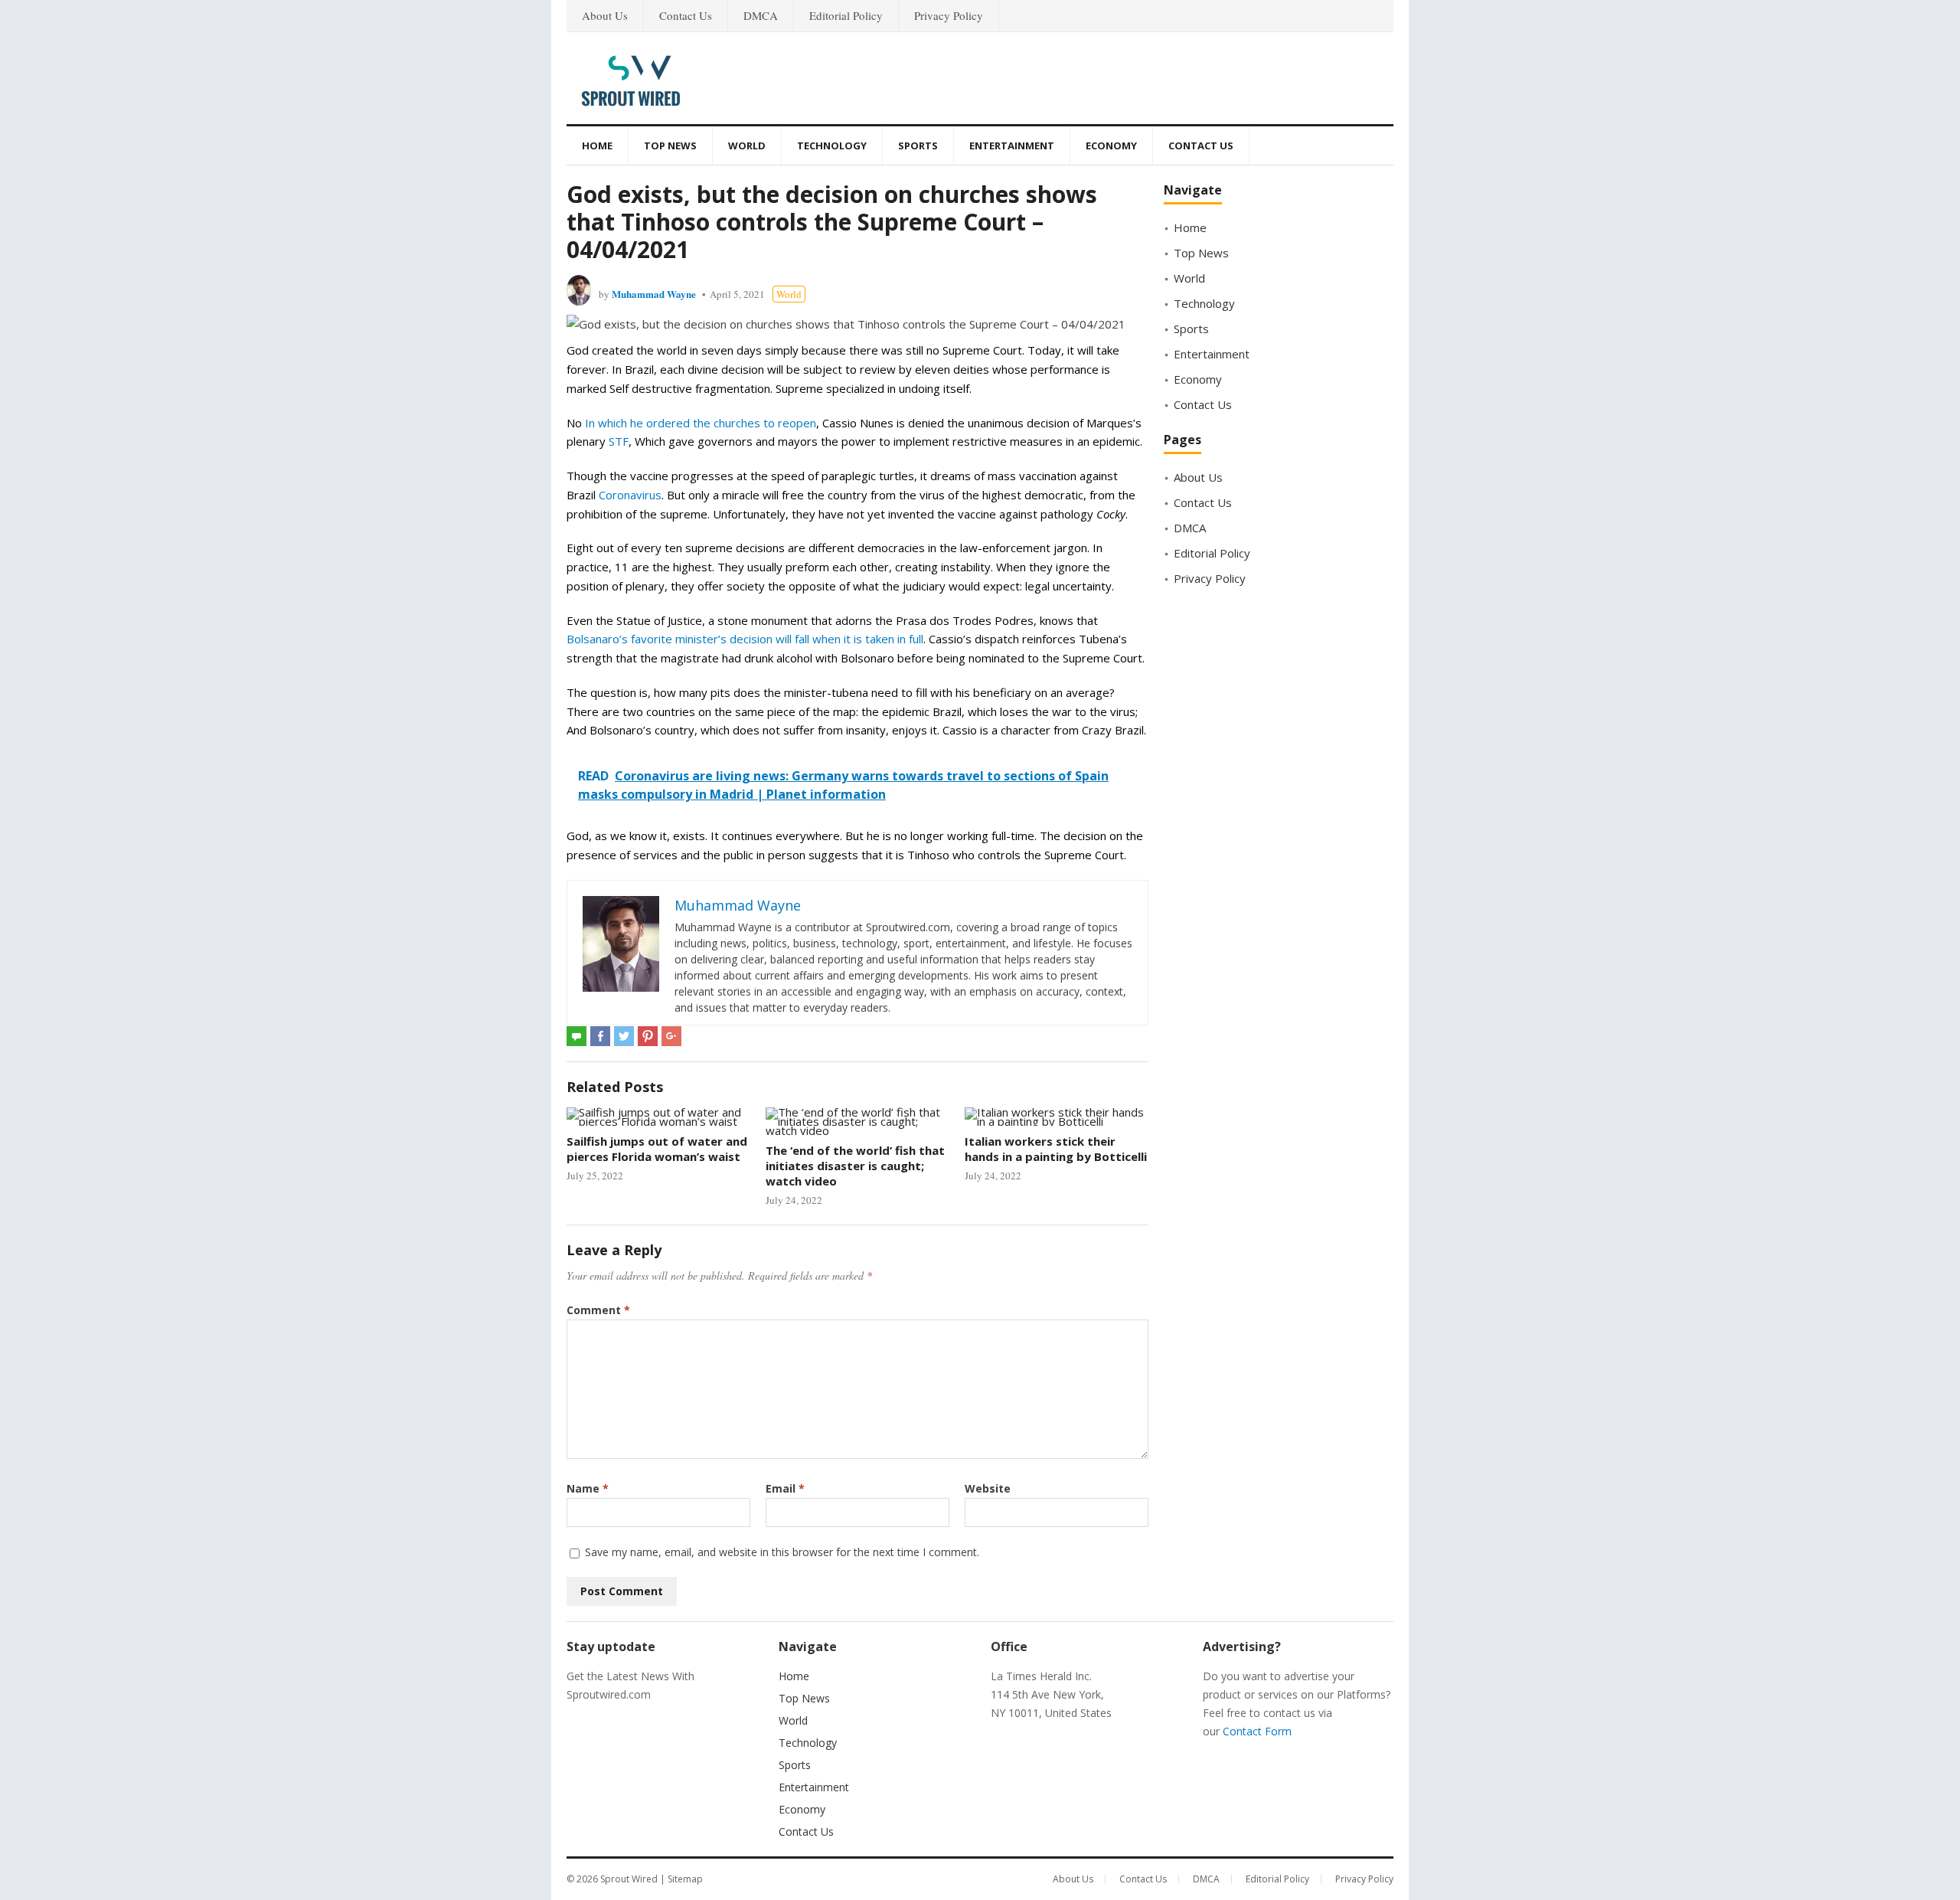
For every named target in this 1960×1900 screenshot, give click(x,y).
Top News (670, 146)
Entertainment (1012, 146)
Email (785, 1488)
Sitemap (685, 1879)
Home (597, 146)
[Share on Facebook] (600, 1036)
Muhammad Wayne (654, 294)
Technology (832, 146)
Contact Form (1257, 1731)
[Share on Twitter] (624, 1036)
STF (619, 441)
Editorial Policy (846, 15)
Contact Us (686, 15)
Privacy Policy (949, 15)
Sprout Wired (629, 1879)
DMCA (761, 15)
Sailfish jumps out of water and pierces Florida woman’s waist (657, 1149)
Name (588, 1488)
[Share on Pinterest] (648, 1036)
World (747, 146)
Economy (1111, 146)
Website (988, 1488)
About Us (605, 15)
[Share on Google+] (671, 1036)
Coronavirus (630, 495)
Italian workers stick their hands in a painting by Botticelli (1056, 1149)
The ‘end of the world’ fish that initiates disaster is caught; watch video (855, 1166)
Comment (598, 1310)
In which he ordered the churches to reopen (701, 423)
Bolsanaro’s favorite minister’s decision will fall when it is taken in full (745, 639)
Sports (918, 146)
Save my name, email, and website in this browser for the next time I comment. (782, 1552)
